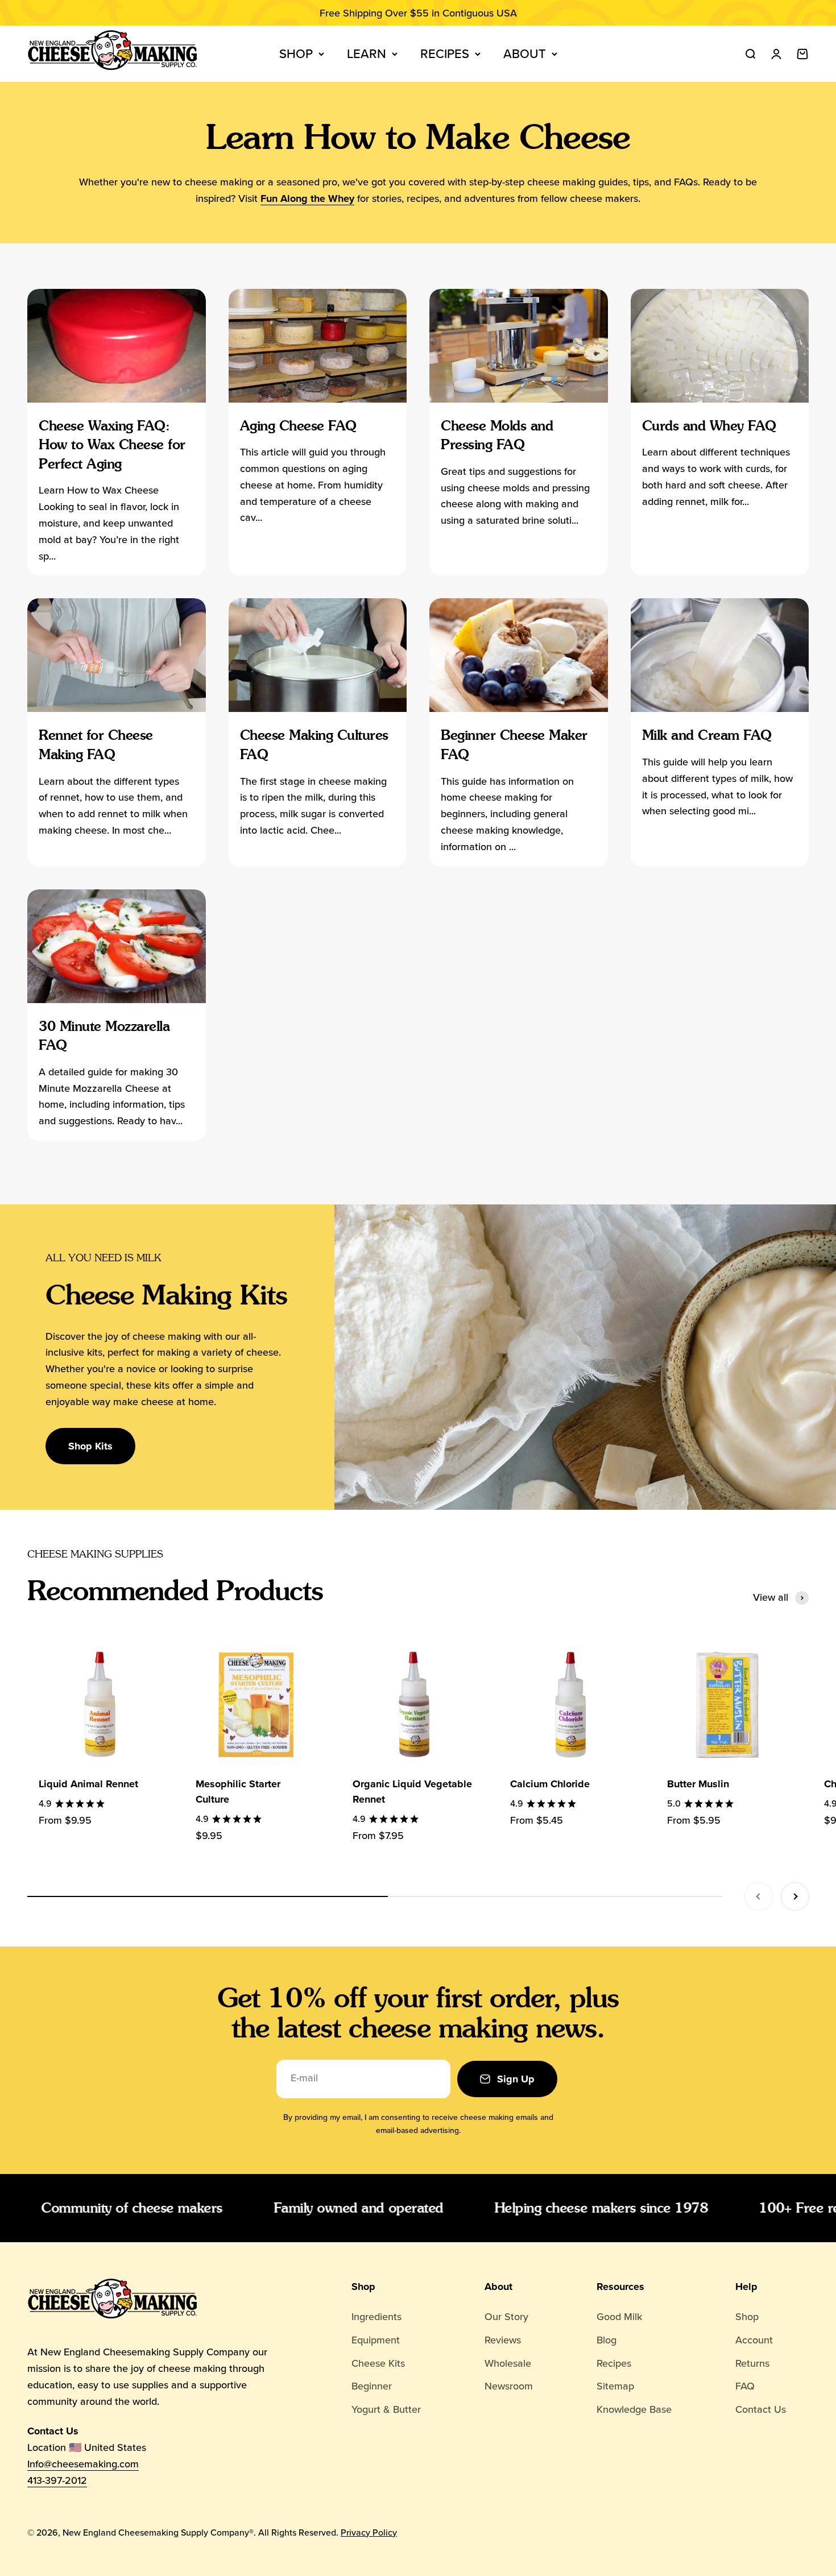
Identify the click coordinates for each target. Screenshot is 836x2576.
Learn (367, 54)
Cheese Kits (378, 2363)
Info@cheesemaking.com (83, 2464)
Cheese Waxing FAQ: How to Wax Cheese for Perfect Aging (112, 445)
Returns (752, 2363)
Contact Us (761, 2409)
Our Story (506, 2317)
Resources (620, 2287)
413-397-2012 (57, 2480)
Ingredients (376, 2317)
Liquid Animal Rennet (88, 1784)
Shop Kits (90, 1446)
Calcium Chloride (550, 1784)
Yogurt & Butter (386, 2409)
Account (754, 2340)
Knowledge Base (634, 2409)
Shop (296, 54)
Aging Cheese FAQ (298, 426)
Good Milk (619, 2317)
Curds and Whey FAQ (709, 426)
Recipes (445, 54)
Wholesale (508, 2363)
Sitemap (615, 2386)
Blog (607, 2340)
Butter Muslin (698, 1784)
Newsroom (509, 2386)
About (525, 54)
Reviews (503, 2340)
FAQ (745, 2386)
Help (746, 2287)
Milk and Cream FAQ (707, 735)
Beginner (372, 2386)
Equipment (376, 2340)
